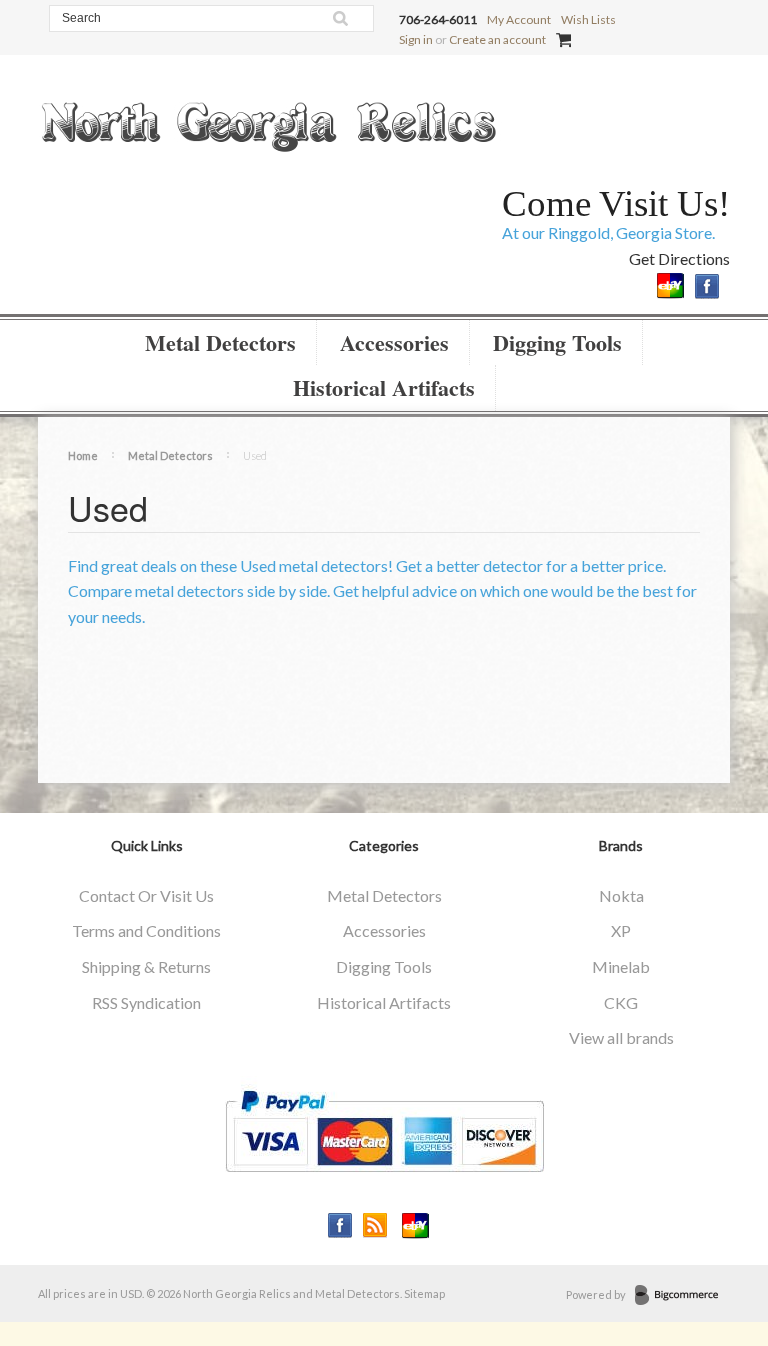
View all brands (621, 1037)
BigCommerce (682, 1296)
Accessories (394, 342)
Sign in (416, 39)
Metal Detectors (220, 342)
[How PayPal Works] (384, 1129)
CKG (621, 1002)
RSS (375, 1225)
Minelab (621, 966)
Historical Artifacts (384, 387)
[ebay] (670, 283)
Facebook (707, 286)
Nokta (621, 895)
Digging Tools (557, 342)
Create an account (497, 39)
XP (621, 930)
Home (83, 455)
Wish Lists (588, 19)
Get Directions (679, 258)
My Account (519, 19)
